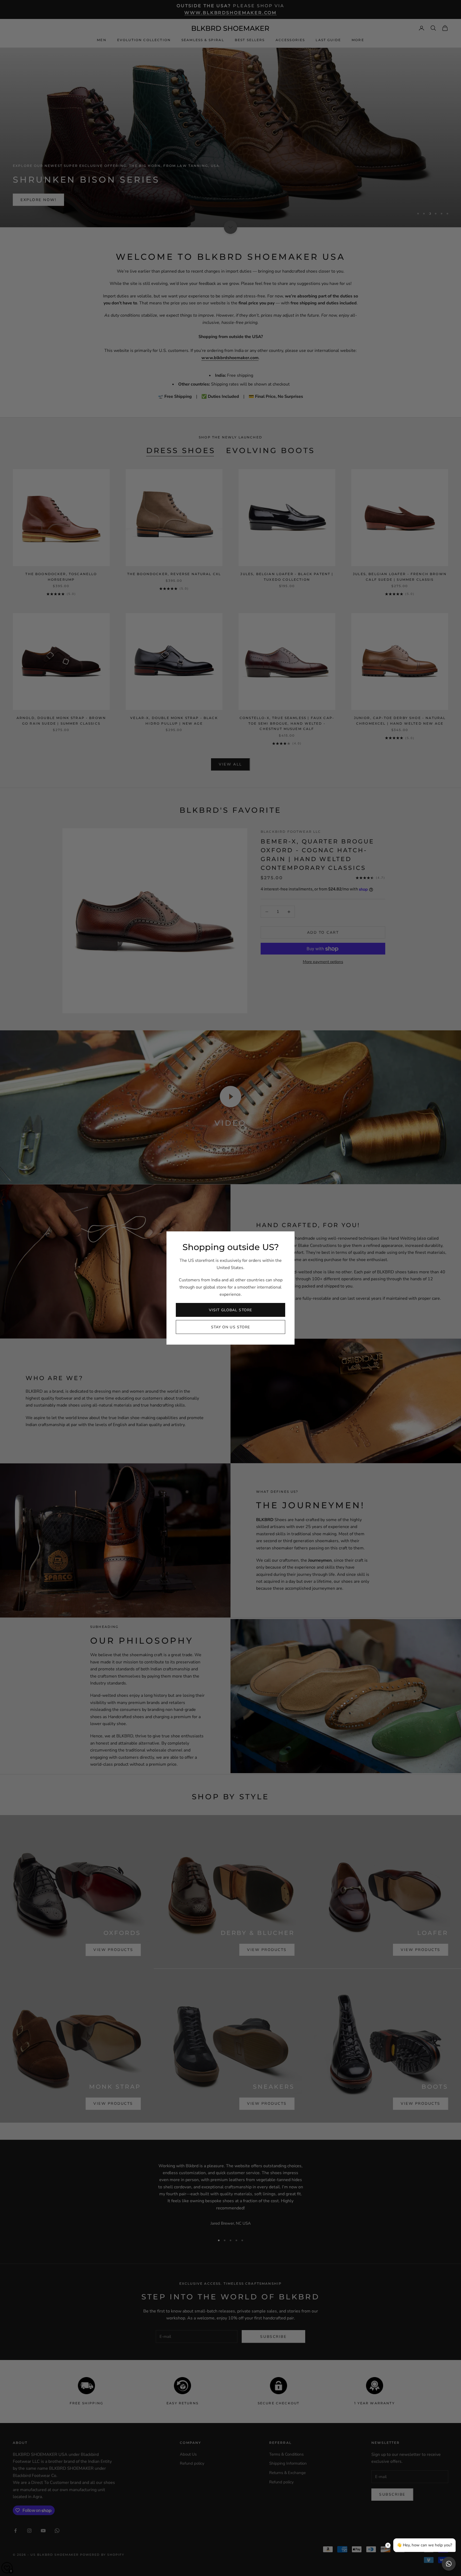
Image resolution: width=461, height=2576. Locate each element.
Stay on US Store (231, 1327)
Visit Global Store (230, 1310)
